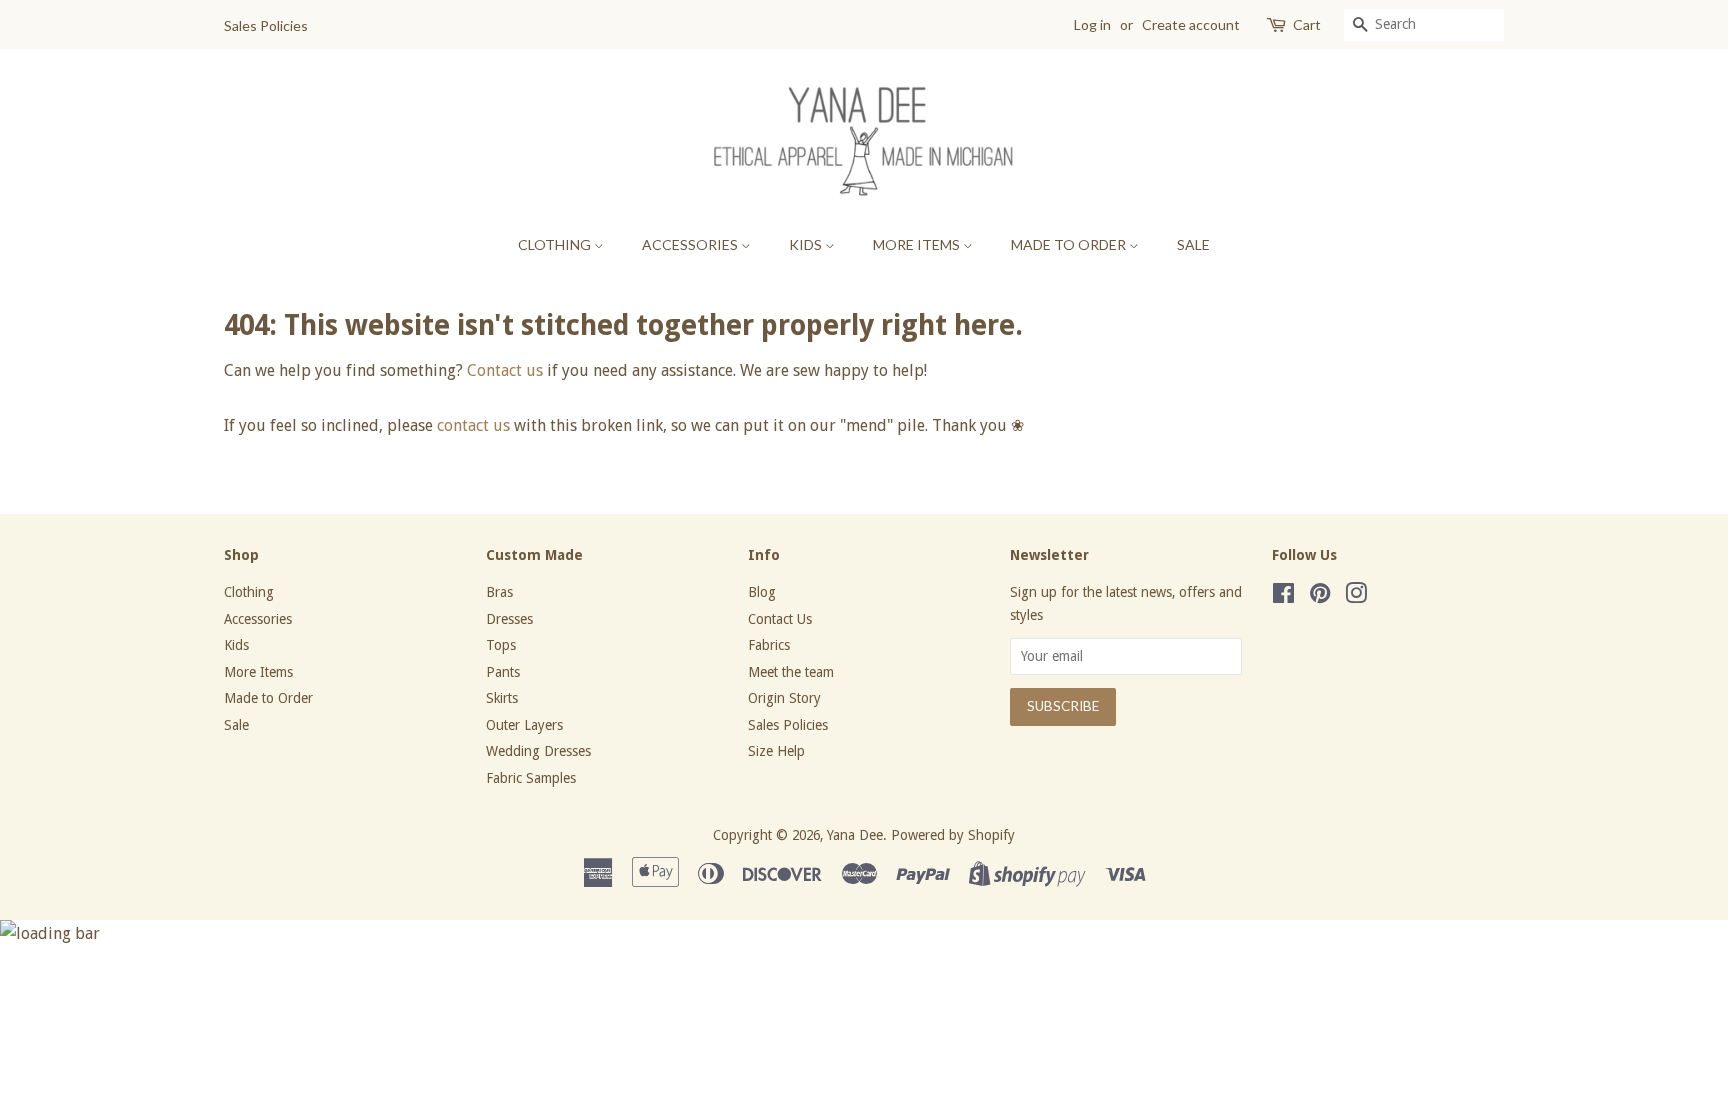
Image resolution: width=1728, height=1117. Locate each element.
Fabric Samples (531, 778)
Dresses (509, 619)
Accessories (691, 244)
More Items (918, 244)
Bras (499, 592)
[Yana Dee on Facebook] (1283, 597)
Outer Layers (524, 725)
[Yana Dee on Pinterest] (1320, 597)
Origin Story (784, 698)
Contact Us (780, 619)
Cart (1307, 24)
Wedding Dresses (538, 751)
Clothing (556, 244)
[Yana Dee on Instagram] (1356, 597)
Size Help (776, 751)
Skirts (502, 698)
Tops (501, 645)
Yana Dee (855, 835)
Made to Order (1070, 244)
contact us (473, 425)
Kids (807, 244)
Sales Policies (266, 25)
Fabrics (769, 645)
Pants (503, 672)
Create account (1191, 24)
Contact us (505, 370)
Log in (1092, 24)
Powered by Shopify (953, 835)
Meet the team (791, 672)
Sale (1193, 244)
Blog (762, 592)
